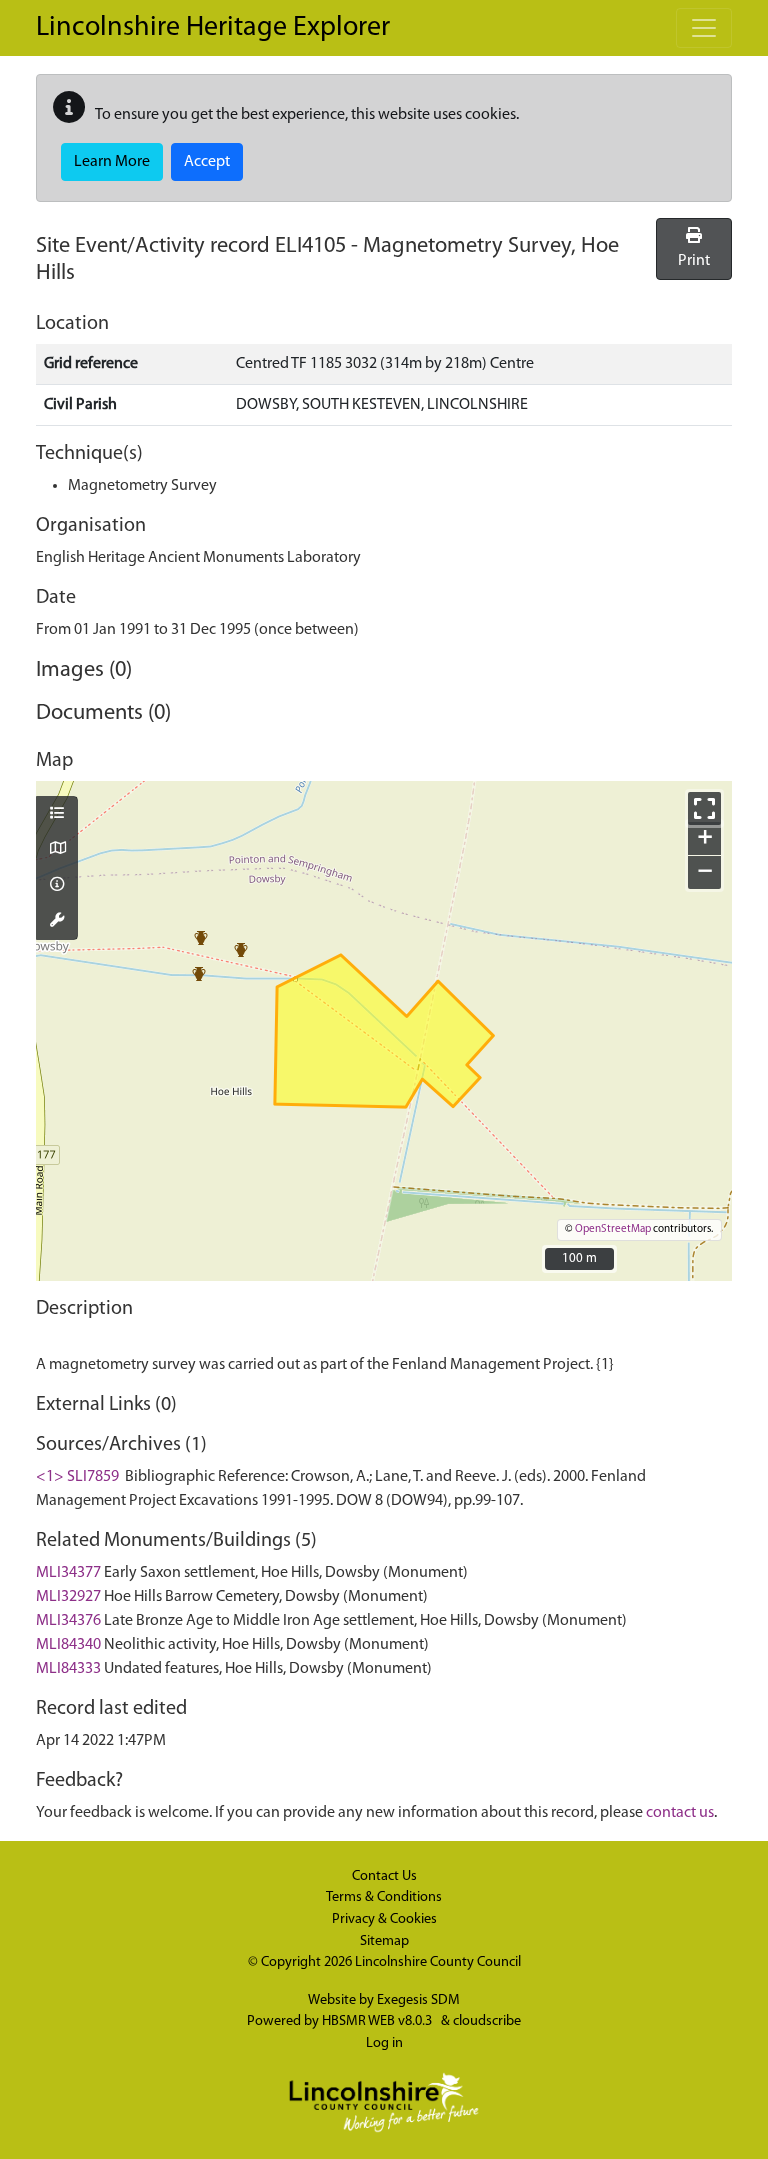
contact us (680, 1813)
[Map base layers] (57, 850)
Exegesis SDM (418, 2000)
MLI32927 (68, 1597)
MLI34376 (68, 1621)
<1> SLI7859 (77, 1477)
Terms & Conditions (384, 1897)
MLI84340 (68, 1645)
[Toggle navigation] (704, 28)
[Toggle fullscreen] (704, 808)
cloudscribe (487, 2021)
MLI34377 (68, 1573)
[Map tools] (57, 922)
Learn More (112, 162)
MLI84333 (68, 1669)
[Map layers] (57, 815)
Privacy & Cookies (384, 1919)
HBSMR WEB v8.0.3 (378, 2021)
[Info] (57, 886)
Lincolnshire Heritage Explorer (213, 28)
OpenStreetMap (613, 1229)
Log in (384, 2043)
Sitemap (384, 1941)
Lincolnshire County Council (438, 1962)
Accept (207, 162)
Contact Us (384, 1876)
